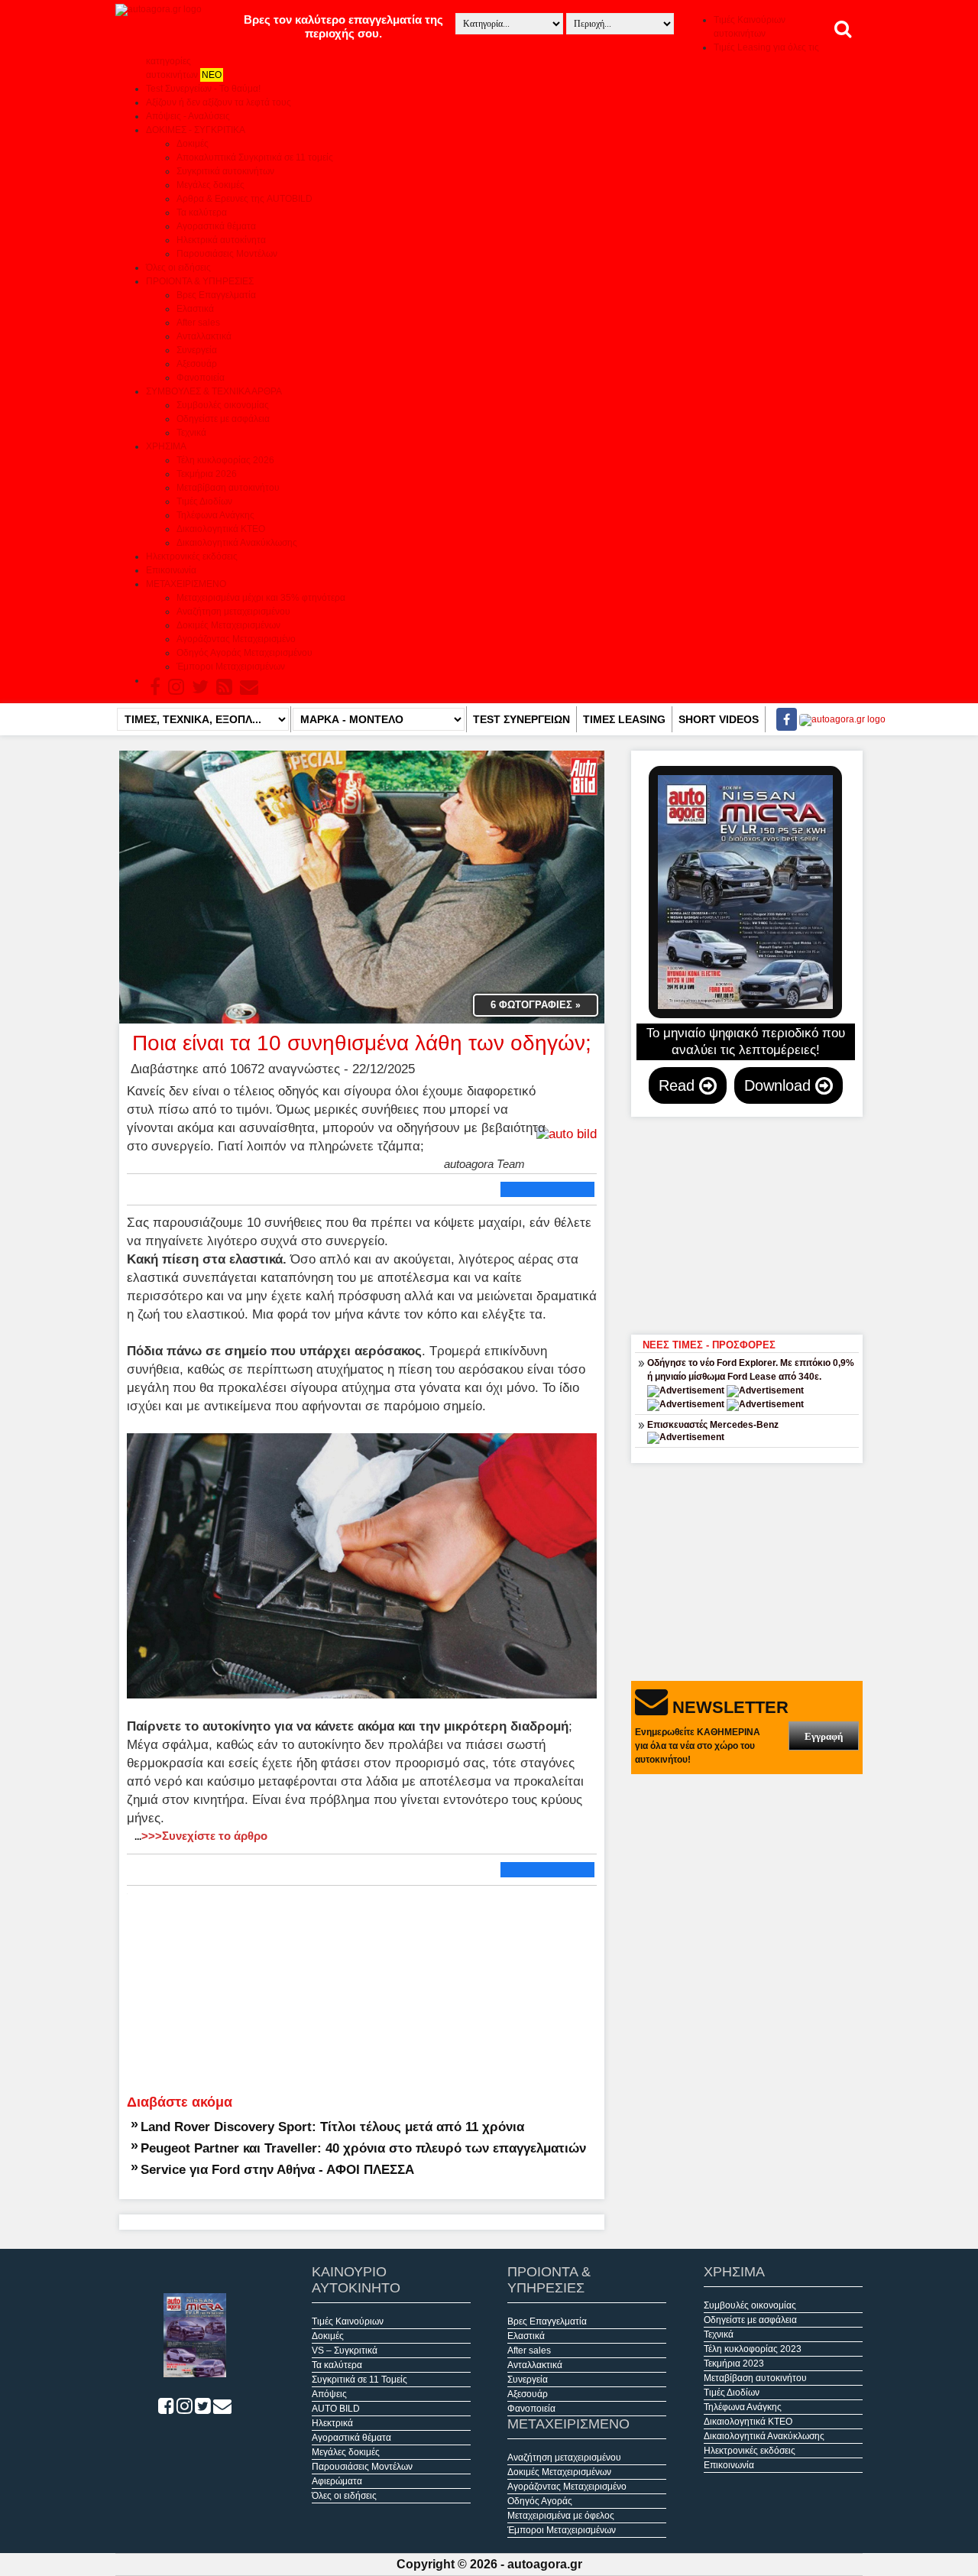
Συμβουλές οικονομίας (223, 405)
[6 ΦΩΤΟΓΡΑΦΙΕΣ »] (362, 886)
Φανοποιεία (201, 378)
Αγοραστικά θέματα (216, 226)
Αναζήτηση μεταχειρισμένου (233, 612)
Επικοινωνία (171, 570)
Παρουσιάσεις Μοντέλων (227, 254)
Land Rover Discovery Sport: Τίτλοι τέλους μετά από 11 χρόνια (332, 2127)
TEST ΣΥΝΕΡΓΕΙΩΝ (521, 719)
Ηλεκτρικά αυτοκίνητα (221, 240)
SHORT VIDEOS (719, 719)
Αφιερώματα (337, 2481)
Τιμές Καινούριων (348, 2321)
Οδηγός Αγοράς (540, 2501)
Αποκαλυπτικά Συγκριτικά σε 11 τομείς (255, 157)
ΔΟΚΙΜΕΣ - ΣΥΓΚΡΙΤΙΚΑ (196, 130)
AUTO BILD (336, 2409)
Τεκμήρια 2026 (207, 474)
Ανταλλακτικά (204, 336)
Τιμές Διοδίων (204, 501)
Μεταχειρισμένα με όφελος (561, 2516)
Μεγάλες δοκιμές (210, 185)
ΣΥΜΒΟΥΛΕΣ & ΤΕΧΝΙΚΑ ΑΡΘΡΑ (214, 391)
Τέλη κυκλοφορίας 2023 (753, 2349)
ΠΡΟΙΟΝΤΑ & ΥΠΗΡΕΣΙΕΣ (200, 281)
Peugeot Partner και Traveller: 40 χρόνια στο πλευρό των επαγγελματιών (363, 2148)
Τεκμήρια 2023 (734, 2363)
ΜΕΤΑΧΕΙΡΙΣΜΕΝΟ (186, 584)
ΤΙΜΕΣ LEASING (624, 719)
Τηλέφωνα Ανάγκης (215, 515)
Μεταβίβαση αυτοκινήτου (228, 488)
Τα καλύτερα (202, 213)
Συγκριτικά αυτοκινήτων (225, 171)
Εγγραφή (824, 1736)
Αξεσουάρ (197, 364)
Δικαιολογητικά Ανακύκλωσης (237, 543)
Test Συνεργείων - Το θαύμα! (203, 89)
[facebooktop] (782, 719)
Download (780, 1085)
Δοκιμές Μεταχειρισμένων (228, 625)
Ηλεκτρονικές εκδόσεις (192, 556)
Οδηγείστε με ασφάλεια (223, 419)
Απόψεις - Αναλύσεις (188, 116)
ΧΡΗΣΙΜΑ (166, 446)
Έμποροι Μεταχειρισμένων (231, 667)
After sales (198, 323)
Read (679, 1085)
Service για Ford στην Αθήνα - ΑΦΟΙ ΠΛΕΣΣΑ (277, 2169)
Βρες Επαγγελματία (216, 295)
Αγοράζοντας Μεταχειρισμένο (236, 639)
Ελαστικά (195, 309)
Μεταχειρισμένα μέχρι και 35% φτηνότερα (261, 598)
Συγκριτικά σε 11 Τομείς (359, 2380)
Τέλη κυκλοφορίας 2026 (225, 460)
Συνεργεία (197, 350)
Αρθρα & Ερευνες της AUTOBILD (244, 199)
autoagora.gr (545, 2564)
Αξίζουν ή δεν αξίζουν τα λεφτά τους (219, 102)
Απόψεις (329, 2394)
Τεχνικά (191, 433)
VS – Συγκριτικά (345, 2351)
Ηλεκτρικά (332, 2423)
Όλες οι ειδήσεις (178, 268)
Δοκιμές (193, 144)
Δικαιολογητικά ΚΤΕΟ (221, 529)
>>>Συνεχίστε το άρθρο (201, 1836)
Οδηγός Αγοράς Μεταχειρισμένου (244, 653)
